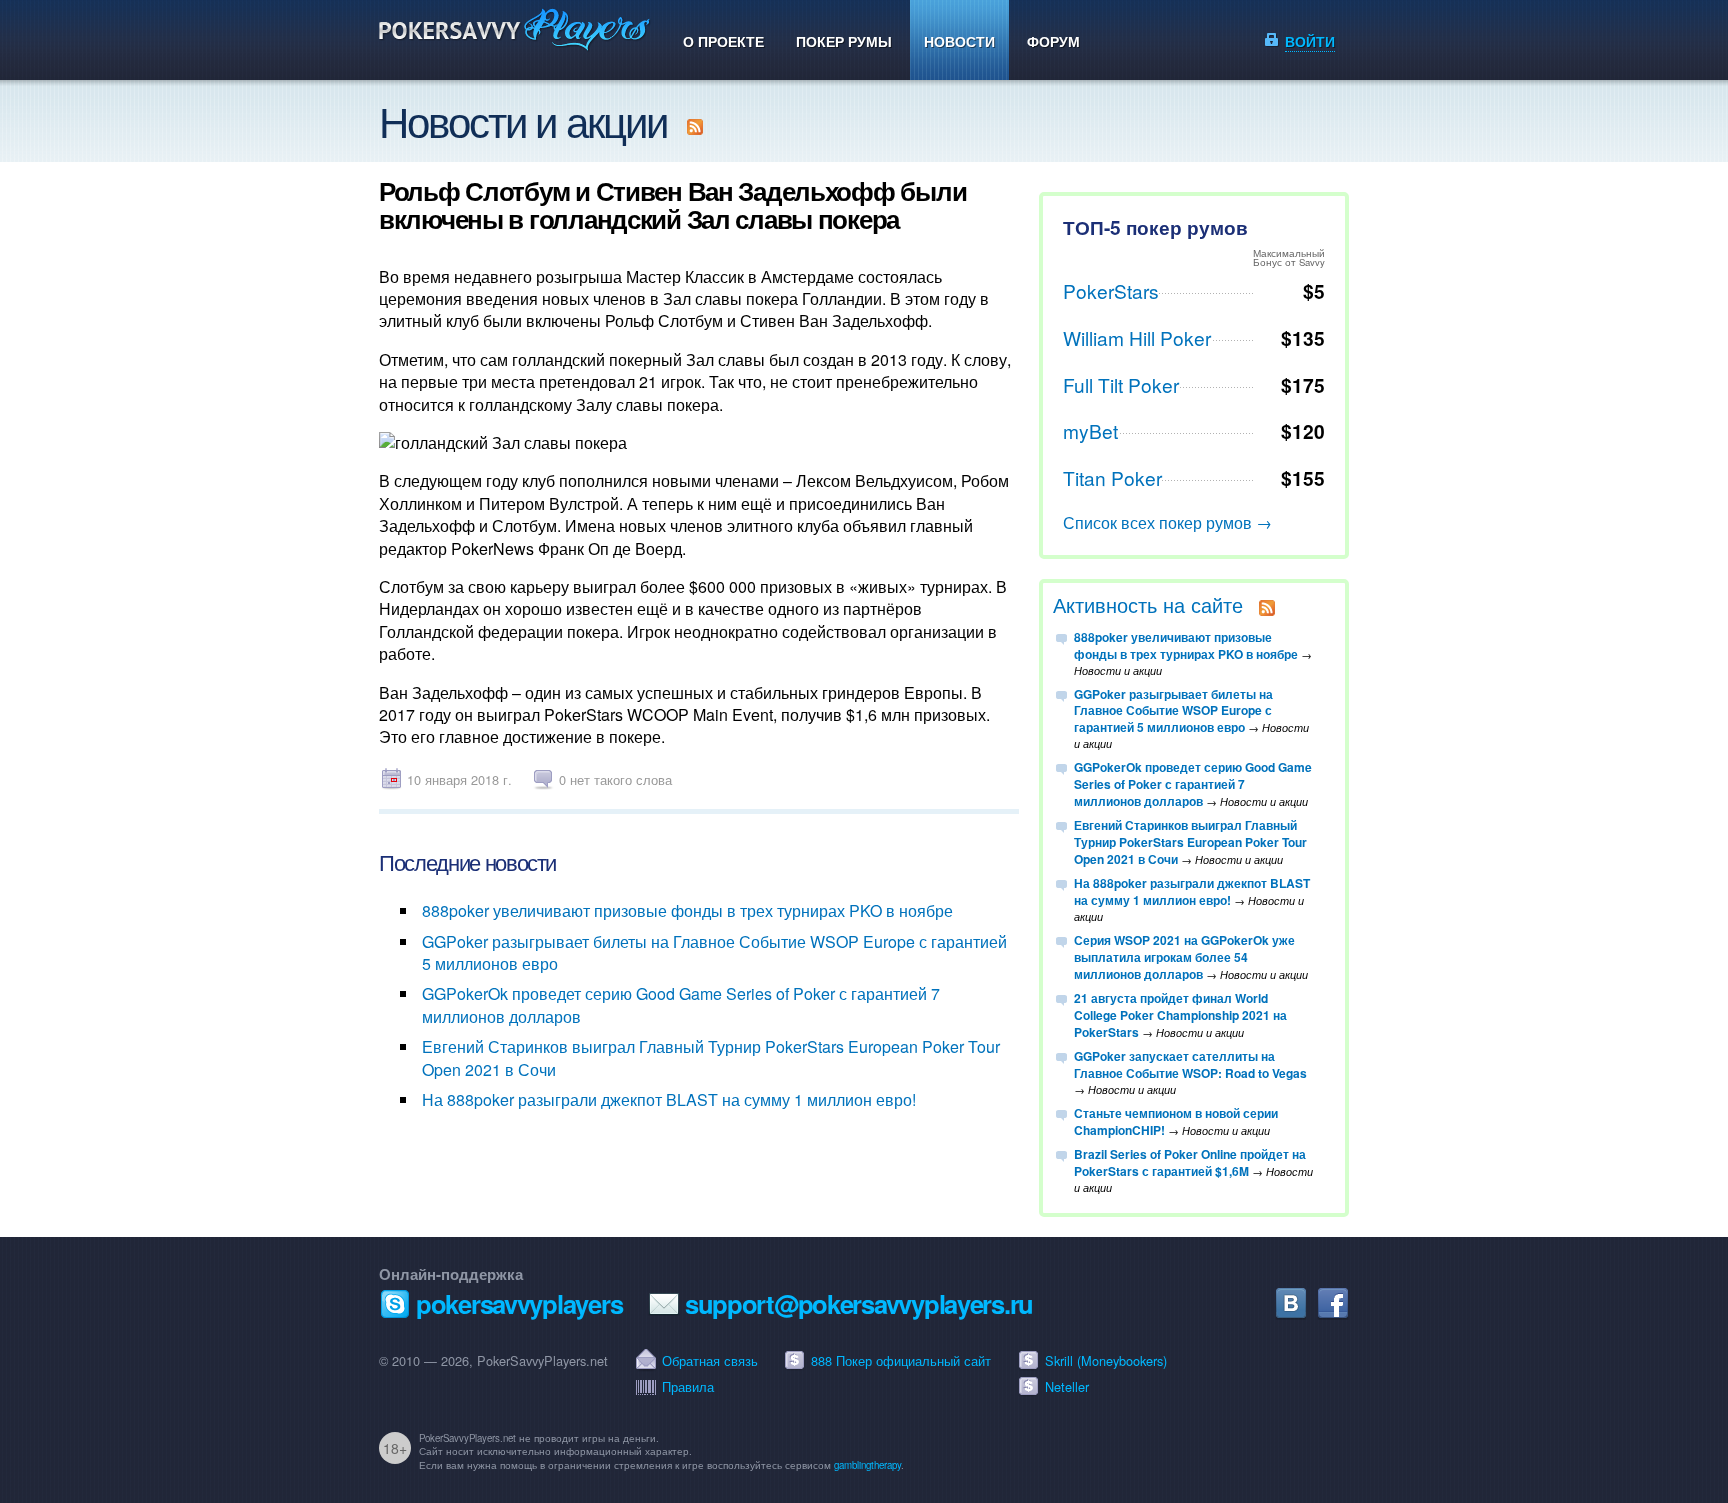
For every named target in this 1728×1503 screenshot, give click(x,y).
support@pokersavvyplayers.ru (859, 1303)
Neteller (1067, 1386)
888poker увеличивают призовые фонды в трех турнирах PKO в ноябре (687, 910)
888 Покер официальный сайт (901, 1360)
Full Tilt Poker (1121, 384)
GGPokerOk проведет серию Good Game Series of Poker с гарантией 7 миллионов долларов (681, 1004)
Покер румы (844, 41)
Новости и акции (523, 120)
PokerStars (1111, 290)
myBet (1090, 430)
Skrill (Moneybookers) (1106, 1360)
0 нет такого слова (615, 779)
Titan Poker (1112, 477)
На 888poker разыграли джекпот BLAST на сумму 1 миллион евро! (669, 1099)
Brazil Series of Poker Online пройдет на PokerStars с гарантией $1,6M (1190, 1162)
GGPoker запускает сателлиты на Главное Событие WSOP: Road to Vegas (1190, 1064)
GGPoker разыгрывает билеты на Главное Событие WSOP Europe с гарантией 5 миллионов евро (714, 952)
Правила (688, 1386)
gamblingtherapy (867, 1465)
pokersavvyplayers (519, 1303)
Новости (959, 41)
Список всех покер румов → (1167, 522)
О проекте (723, 41)
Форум (1053, 41)
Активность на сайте (1148, 604)
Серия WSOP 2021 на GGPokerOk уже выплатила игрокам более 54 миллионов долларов (1184, 957)
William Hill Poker (1137, 337)
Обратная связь (710, 1360)
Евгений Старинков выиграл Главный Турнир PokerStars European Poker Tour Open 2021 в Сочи (711, 1057)
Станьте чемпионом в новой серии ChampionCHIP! (1176, 1121)
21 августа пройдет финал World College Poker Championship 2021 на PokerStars (1180, 1015)
